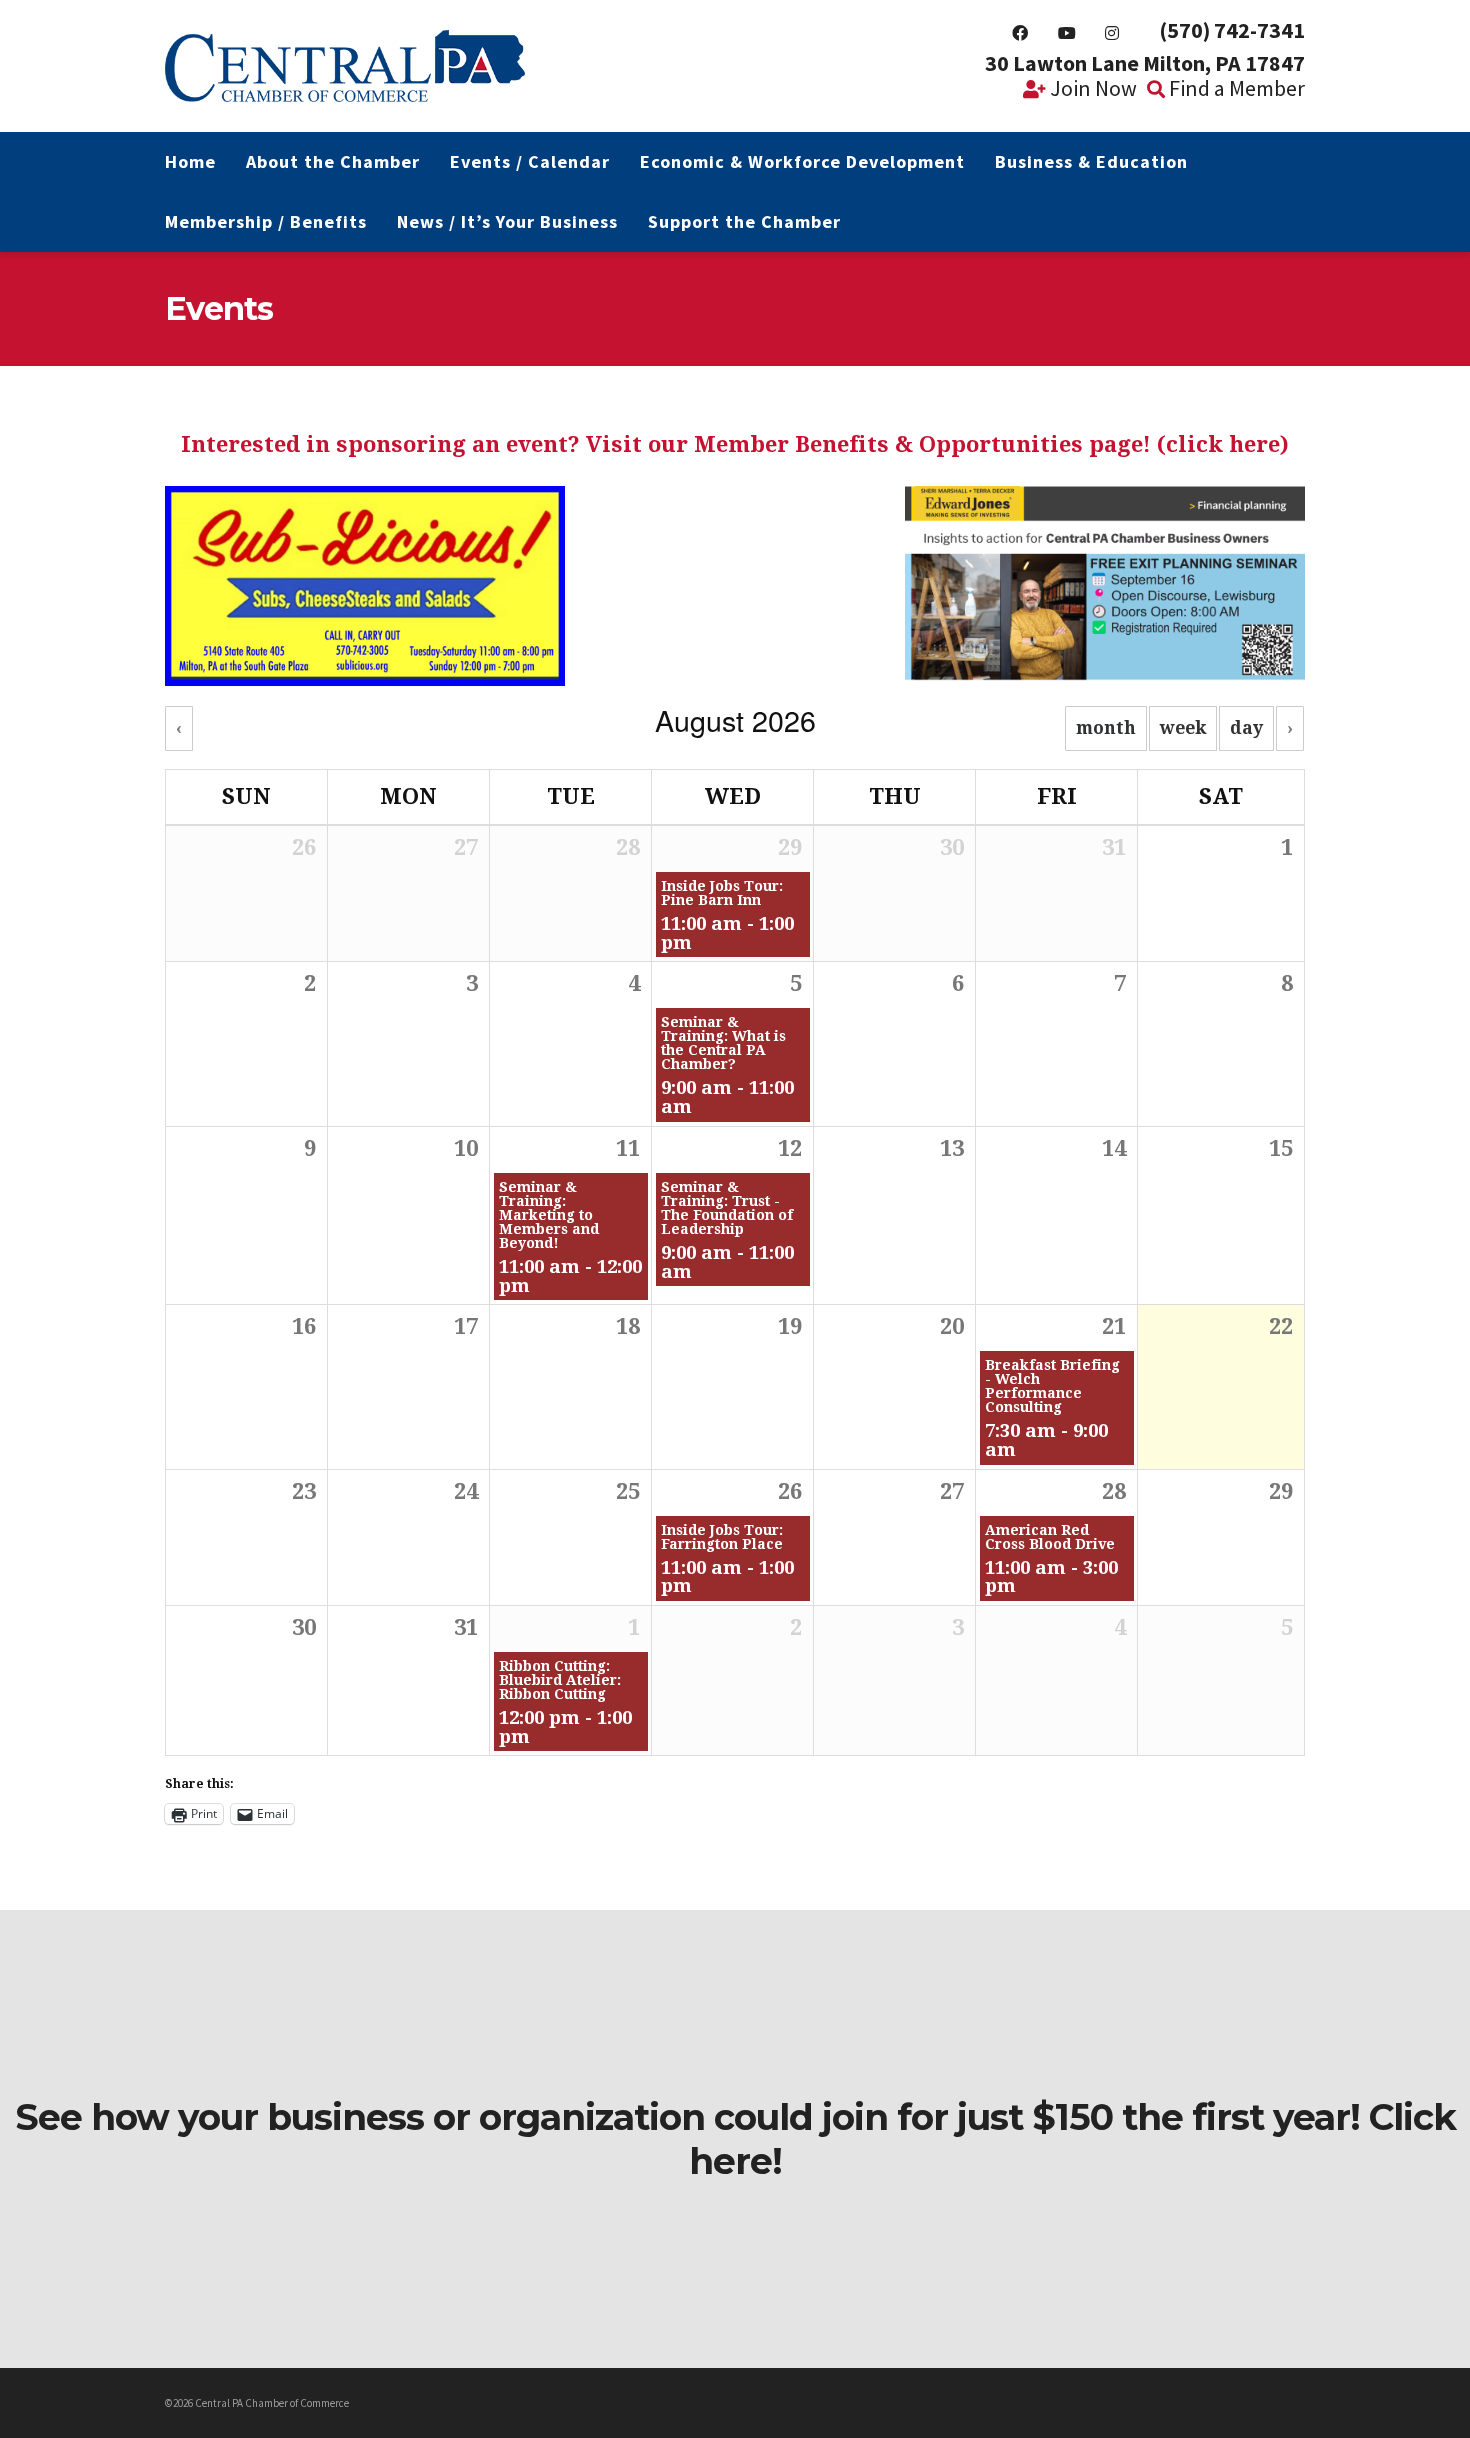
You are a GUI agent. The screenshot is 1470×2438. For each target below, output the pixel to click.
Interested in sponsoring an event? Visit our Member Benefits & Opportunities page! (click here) (735, 444)
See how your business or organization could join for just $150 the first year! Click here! (735, 2139)
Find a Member (1235, 88)
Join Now (1091, 88)
